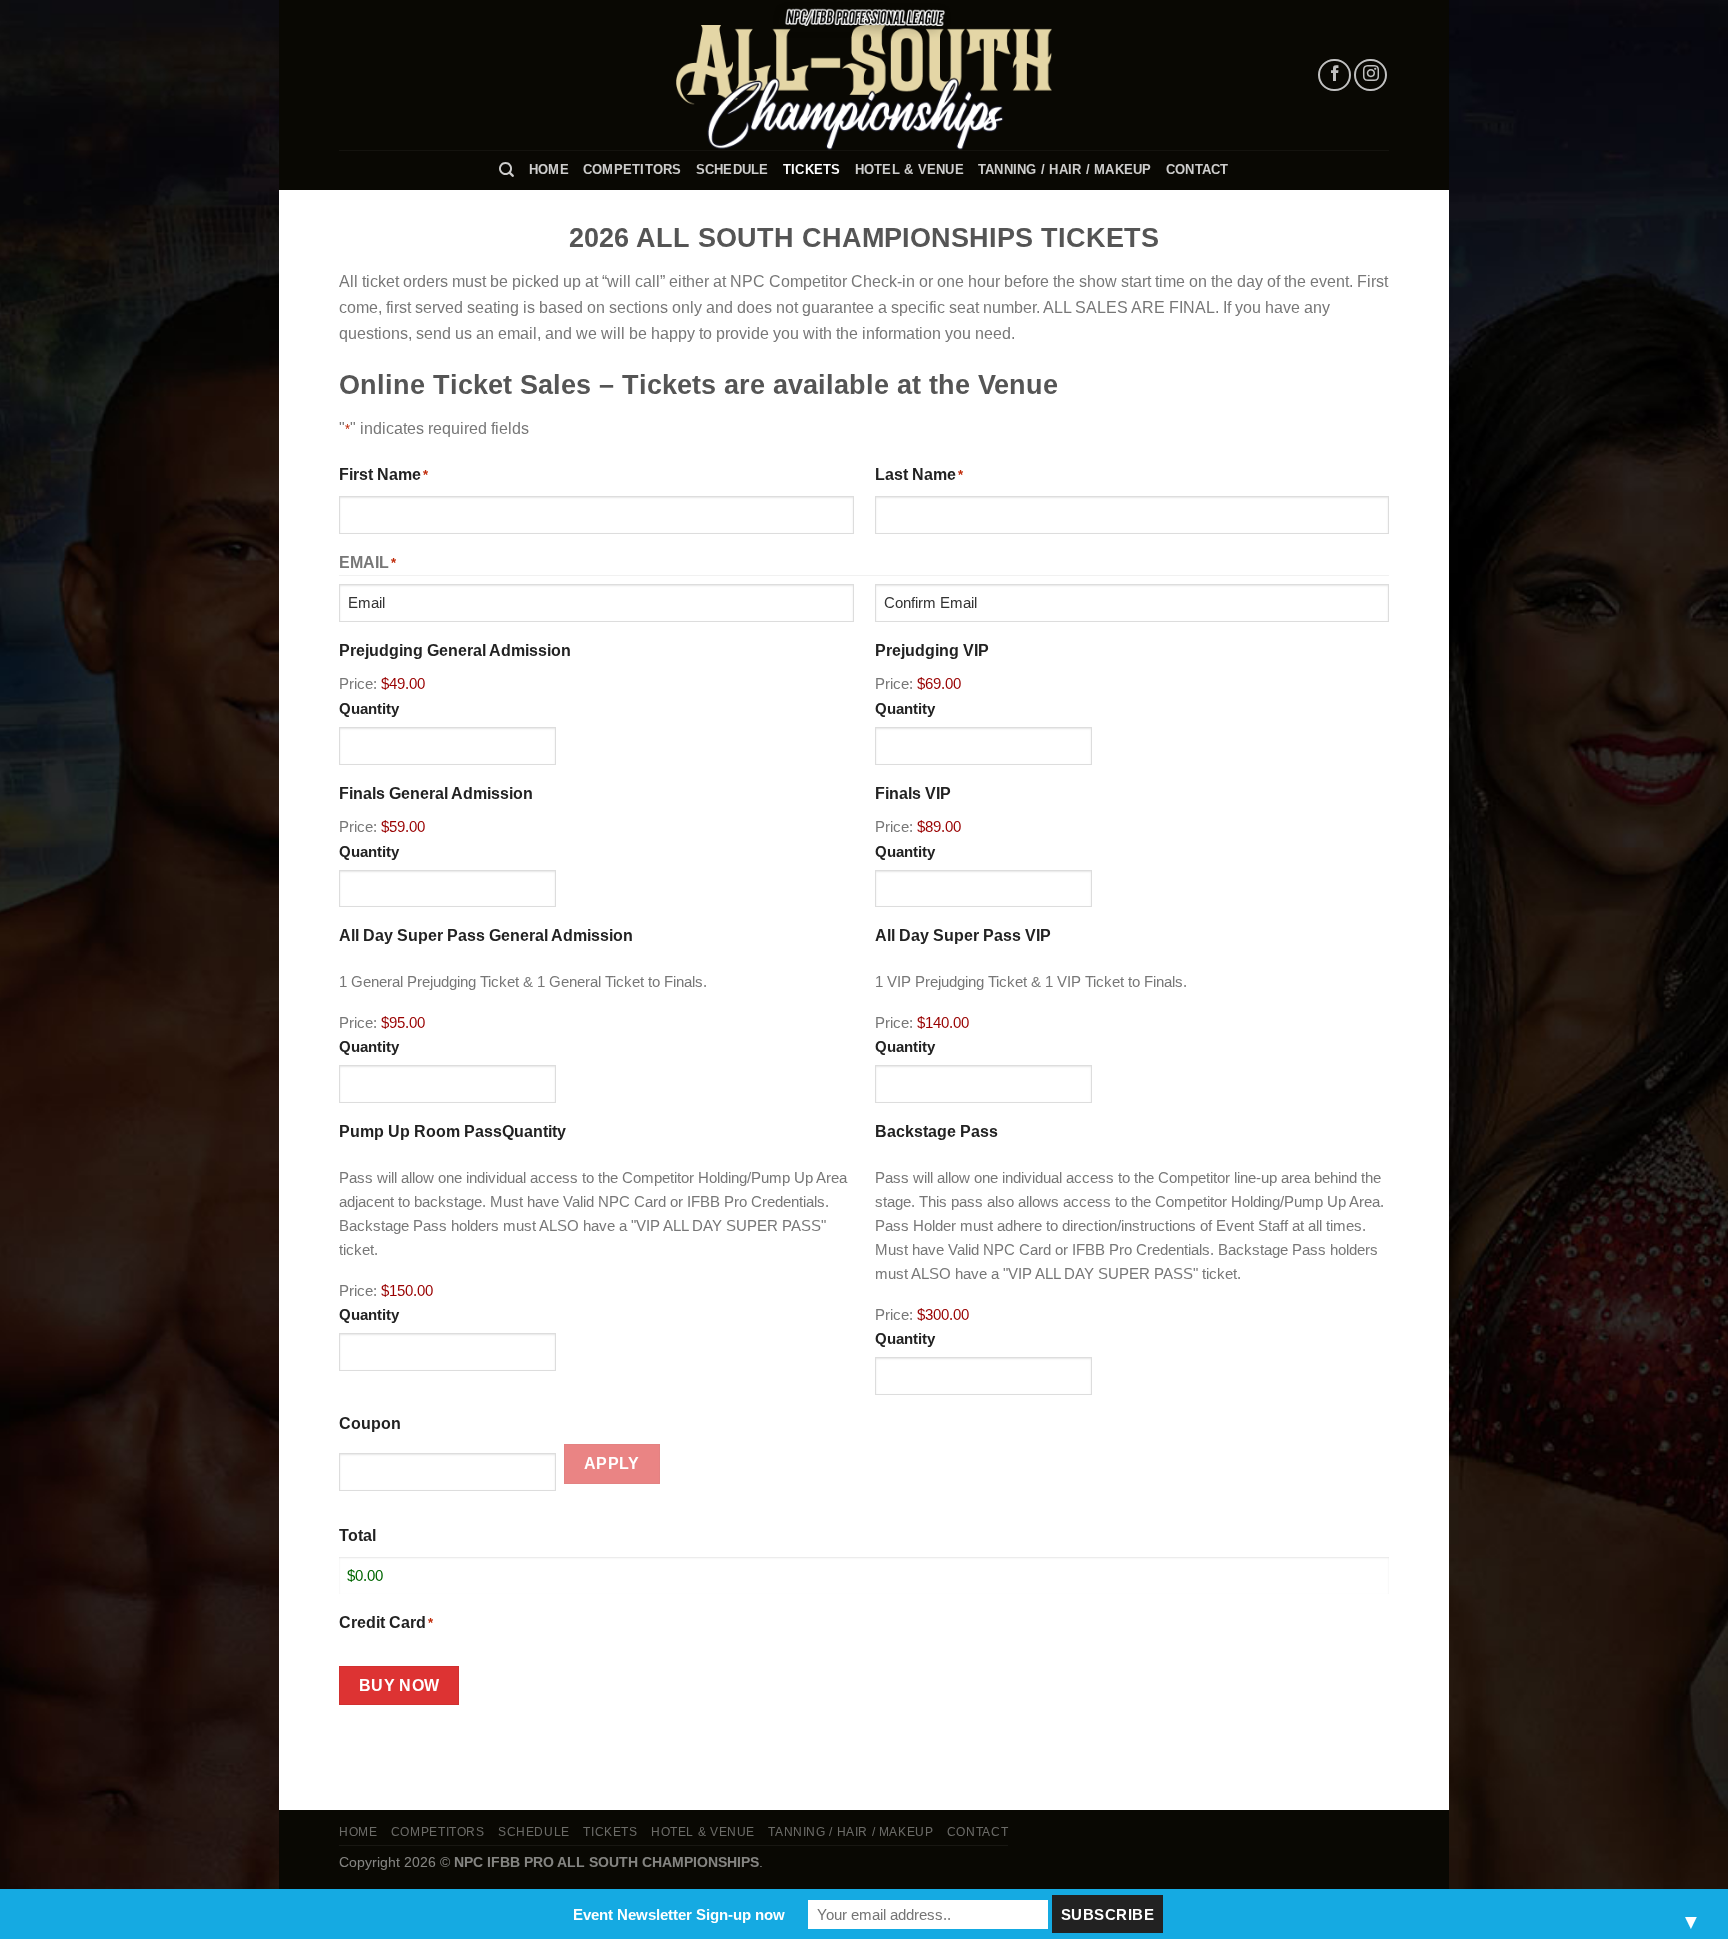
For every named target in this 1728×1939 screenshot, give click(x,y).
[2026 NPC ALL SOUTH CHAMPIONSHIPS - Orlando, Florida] (864, 75)
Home (549, 169)
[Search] (506, 170)
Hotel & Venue (909, 169)
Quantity (369, 708)
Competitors (632, 169)
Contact (1197, 169)
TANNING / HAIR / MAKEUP (1065, 169)
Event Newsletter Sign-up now (679, 1914)
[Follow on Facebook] (1334, 75)
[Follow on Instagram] (1370, 75)
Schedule (732, 169)
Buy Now (399, 1685)
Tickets (812, 169)
